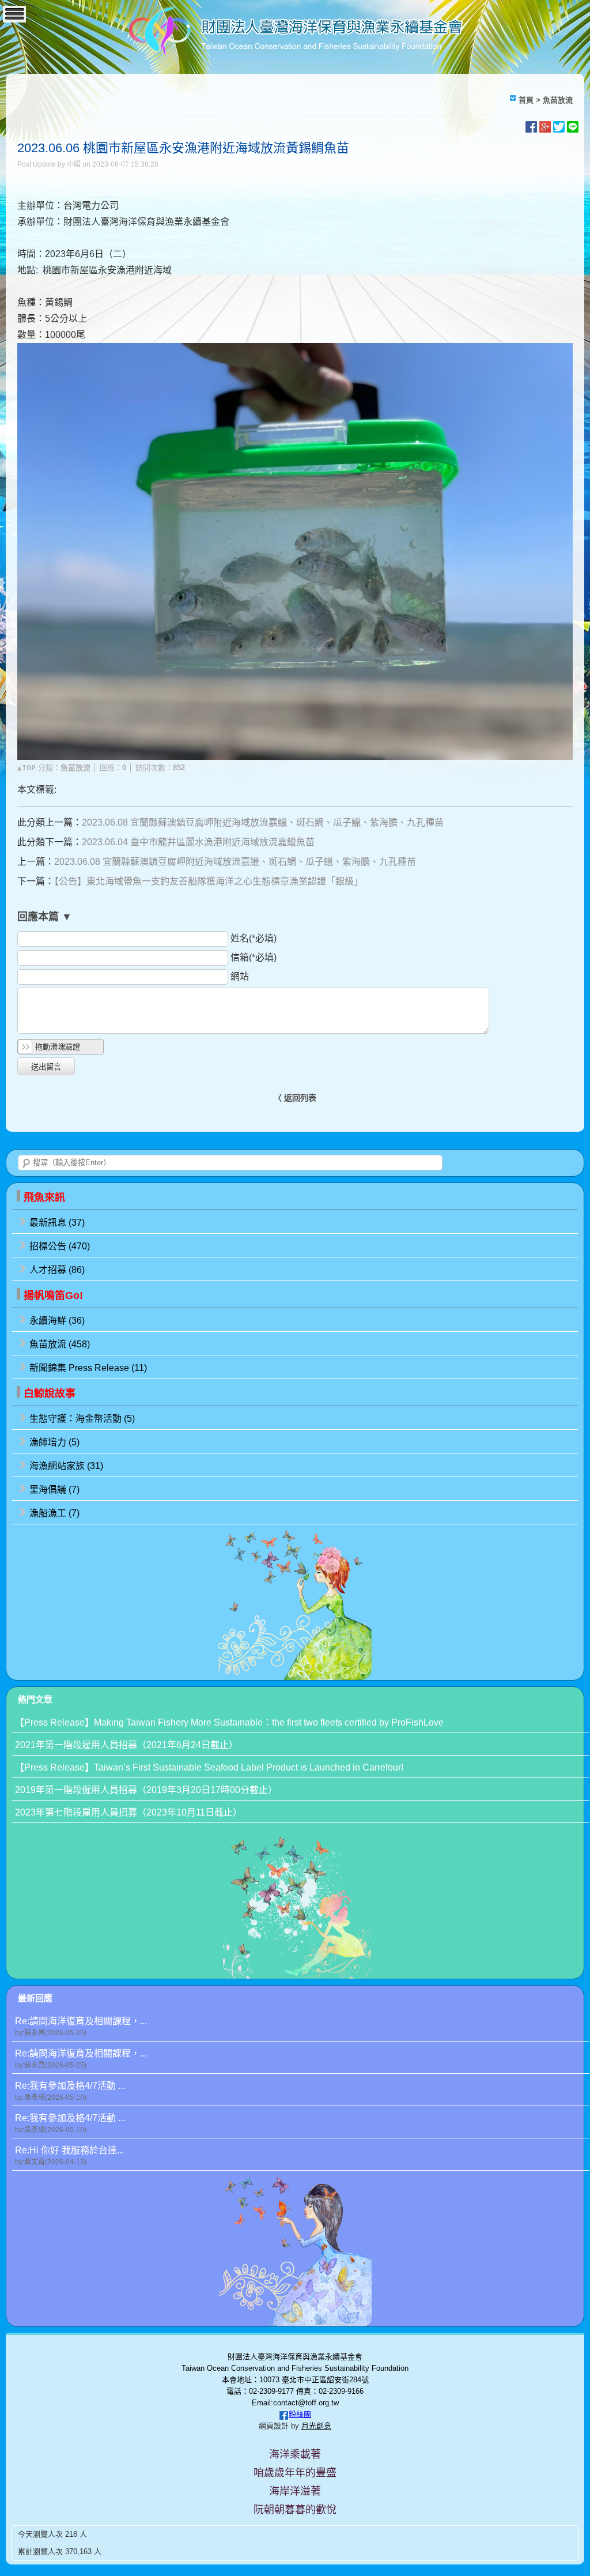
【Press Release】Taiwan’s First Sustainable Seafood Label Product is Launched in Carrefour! (209, 1767)
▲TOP (27, 768)
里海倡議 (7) (54, 1490)
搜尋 (27, 1163)
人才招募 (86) (57, 1270)
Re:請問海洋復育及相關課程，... (81, 2027)
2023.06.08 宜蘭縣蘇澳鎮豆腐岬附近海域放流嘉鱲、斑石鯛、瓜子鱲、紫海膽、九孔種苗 (263, 822)
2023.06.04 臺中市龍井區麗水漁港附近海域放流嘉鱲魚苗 (198, 842)
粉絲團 (300, 2414)
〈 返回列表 (295, 1098)
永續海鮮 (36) (57, 1321)
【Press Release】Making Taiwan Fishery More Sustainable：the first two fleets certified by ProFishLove (229, 1722)
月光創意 (316, 2426)
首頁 (526, 100)
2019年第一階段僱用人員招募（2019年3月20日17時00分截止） (146, 1790)
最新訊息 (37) (57, 1223)
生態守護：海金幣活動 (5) (82, 1419)
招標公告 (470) (60, 1246)
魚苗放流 (558, 100)
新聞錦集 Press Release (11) (88, 1368)
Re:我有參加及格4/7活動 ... (70, 2091)
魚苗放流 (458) (60, 1344)
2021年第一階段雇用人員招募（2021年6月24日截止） (126, 1745)
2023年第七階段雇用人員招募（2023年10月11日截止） (128, 1812)
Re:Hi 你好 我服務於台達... (69, 2156)
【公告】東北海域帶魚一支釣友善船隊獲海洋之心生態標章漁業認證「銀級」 (209, 881)
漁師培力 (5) (54, 1442)
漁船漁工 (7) (54, 1513)
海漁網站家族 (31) (66, 1466)
